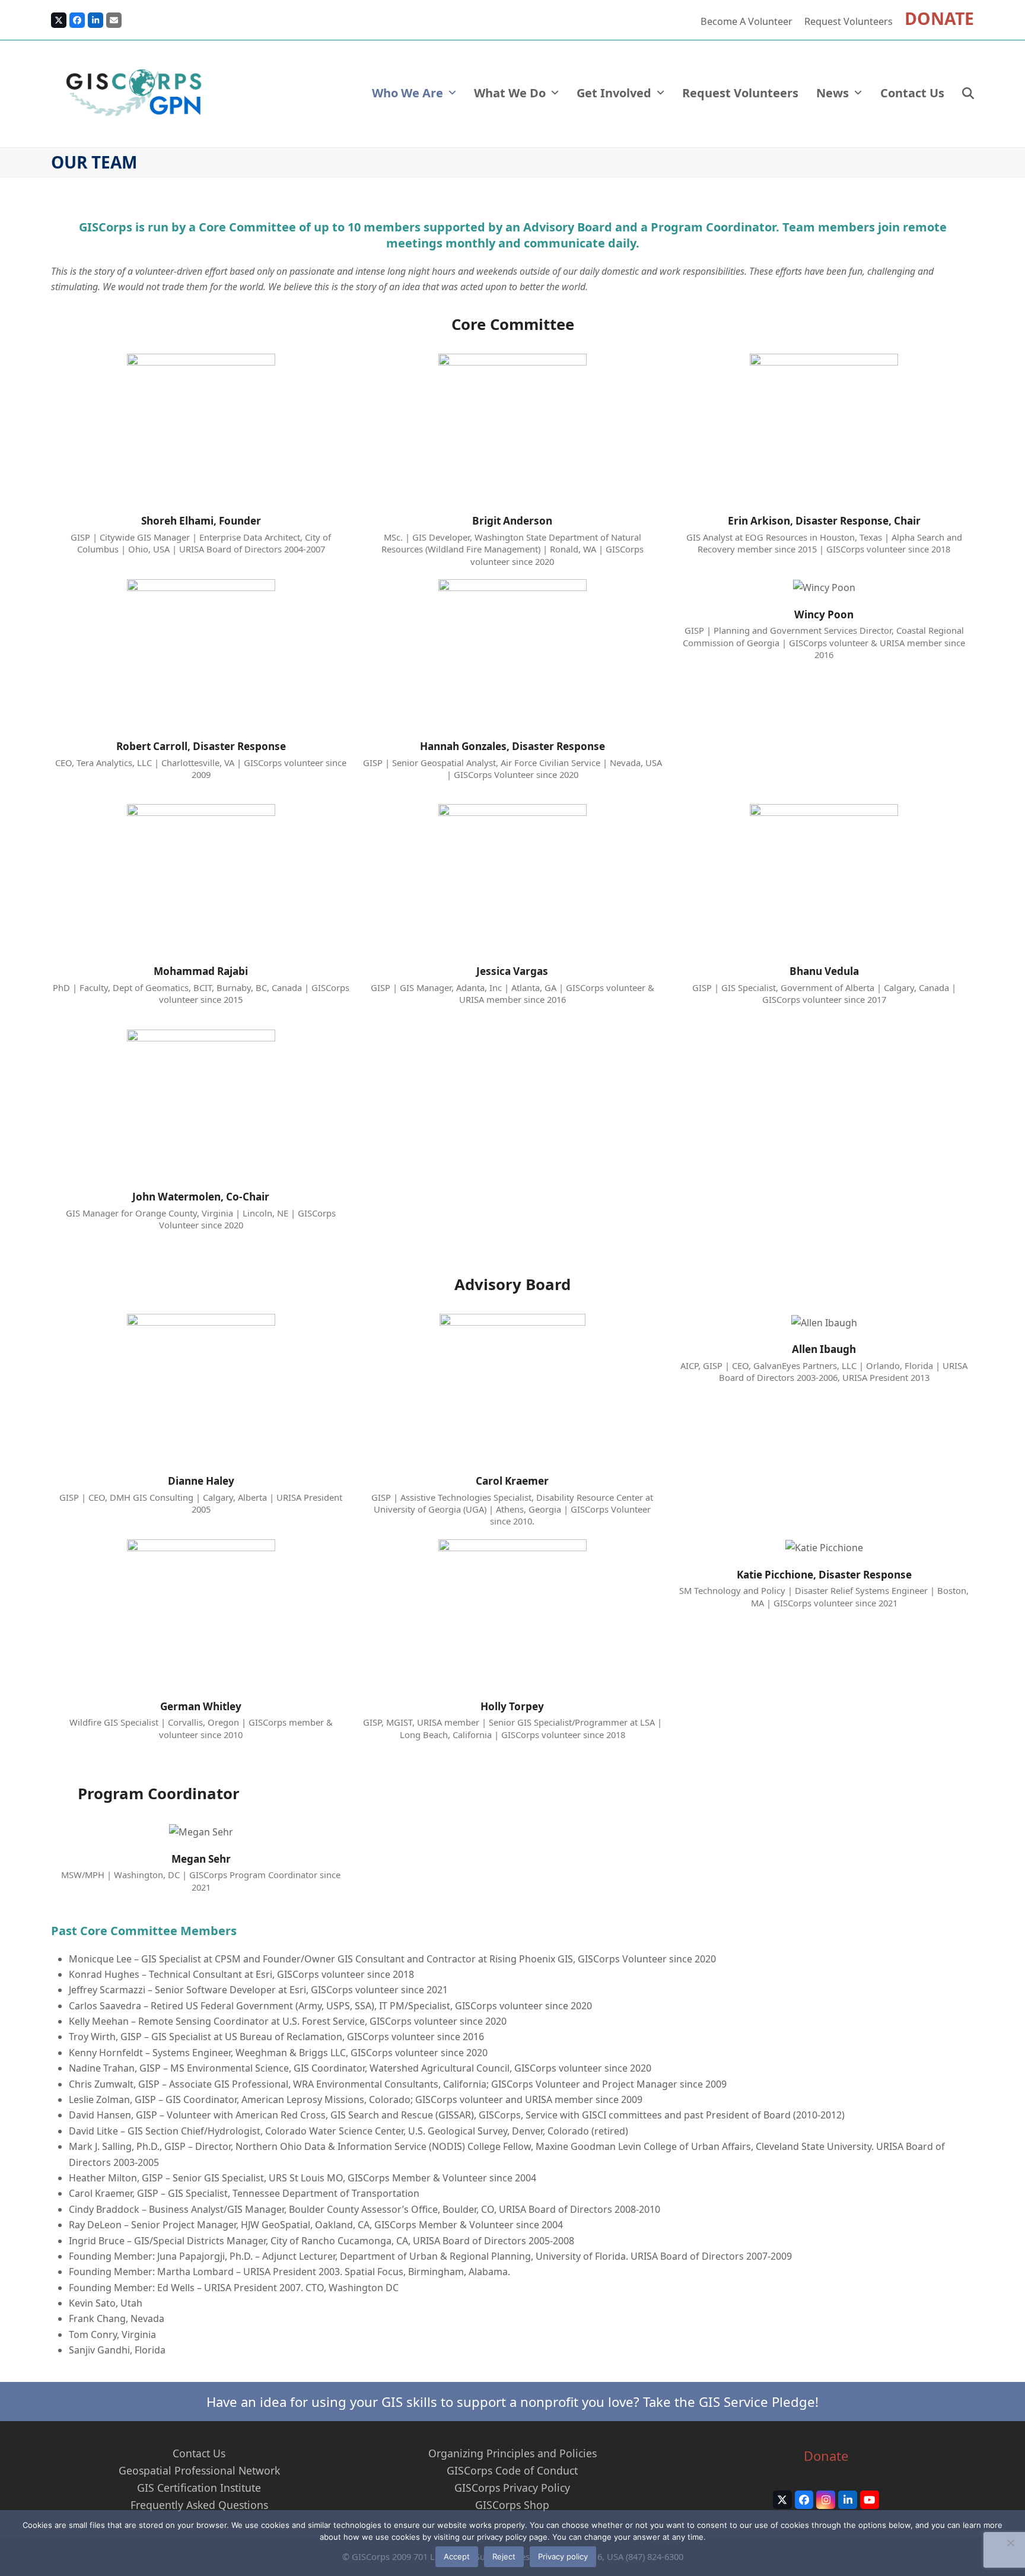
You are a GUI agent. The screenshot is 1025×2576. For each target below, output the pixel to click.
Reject (504, 2556)
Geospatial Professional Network (199, 2470)
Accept (457, 2556)
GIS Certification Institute (199, 2488)
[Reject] (1010, 2543)
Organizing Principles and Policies (512, 2453)
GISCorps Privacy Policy (512, 2488)
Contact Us (199, 2453)
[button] (968, 94)
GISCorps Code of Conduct (512, 2470)
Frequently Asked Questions (199, 2505)
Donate (826, 2456)
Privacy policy (563, 2556)
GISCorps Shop (512, 2505)
